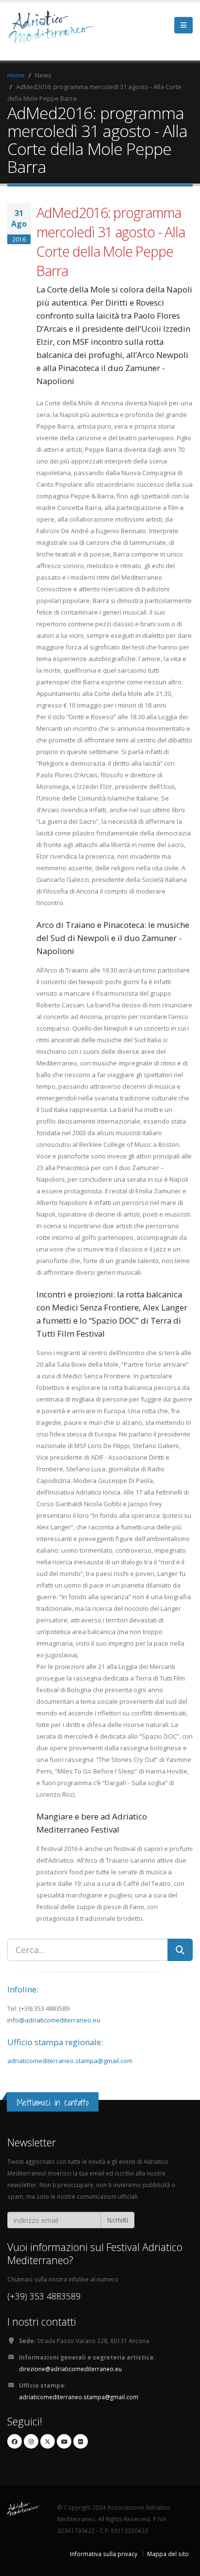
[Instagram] (31, 2441)
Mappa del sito (168, 2554)
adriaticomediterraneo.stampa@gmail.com (70, 2061)
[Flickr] (81, 2441)
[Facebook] (15, 2441)
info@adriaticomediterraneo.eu (54, 2020)
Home (16, 75)
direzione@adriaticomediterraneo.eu (70, 2369)
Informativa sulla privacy (104, 2554)
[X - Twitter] (48, 2441)
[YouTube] (64, 2441)
